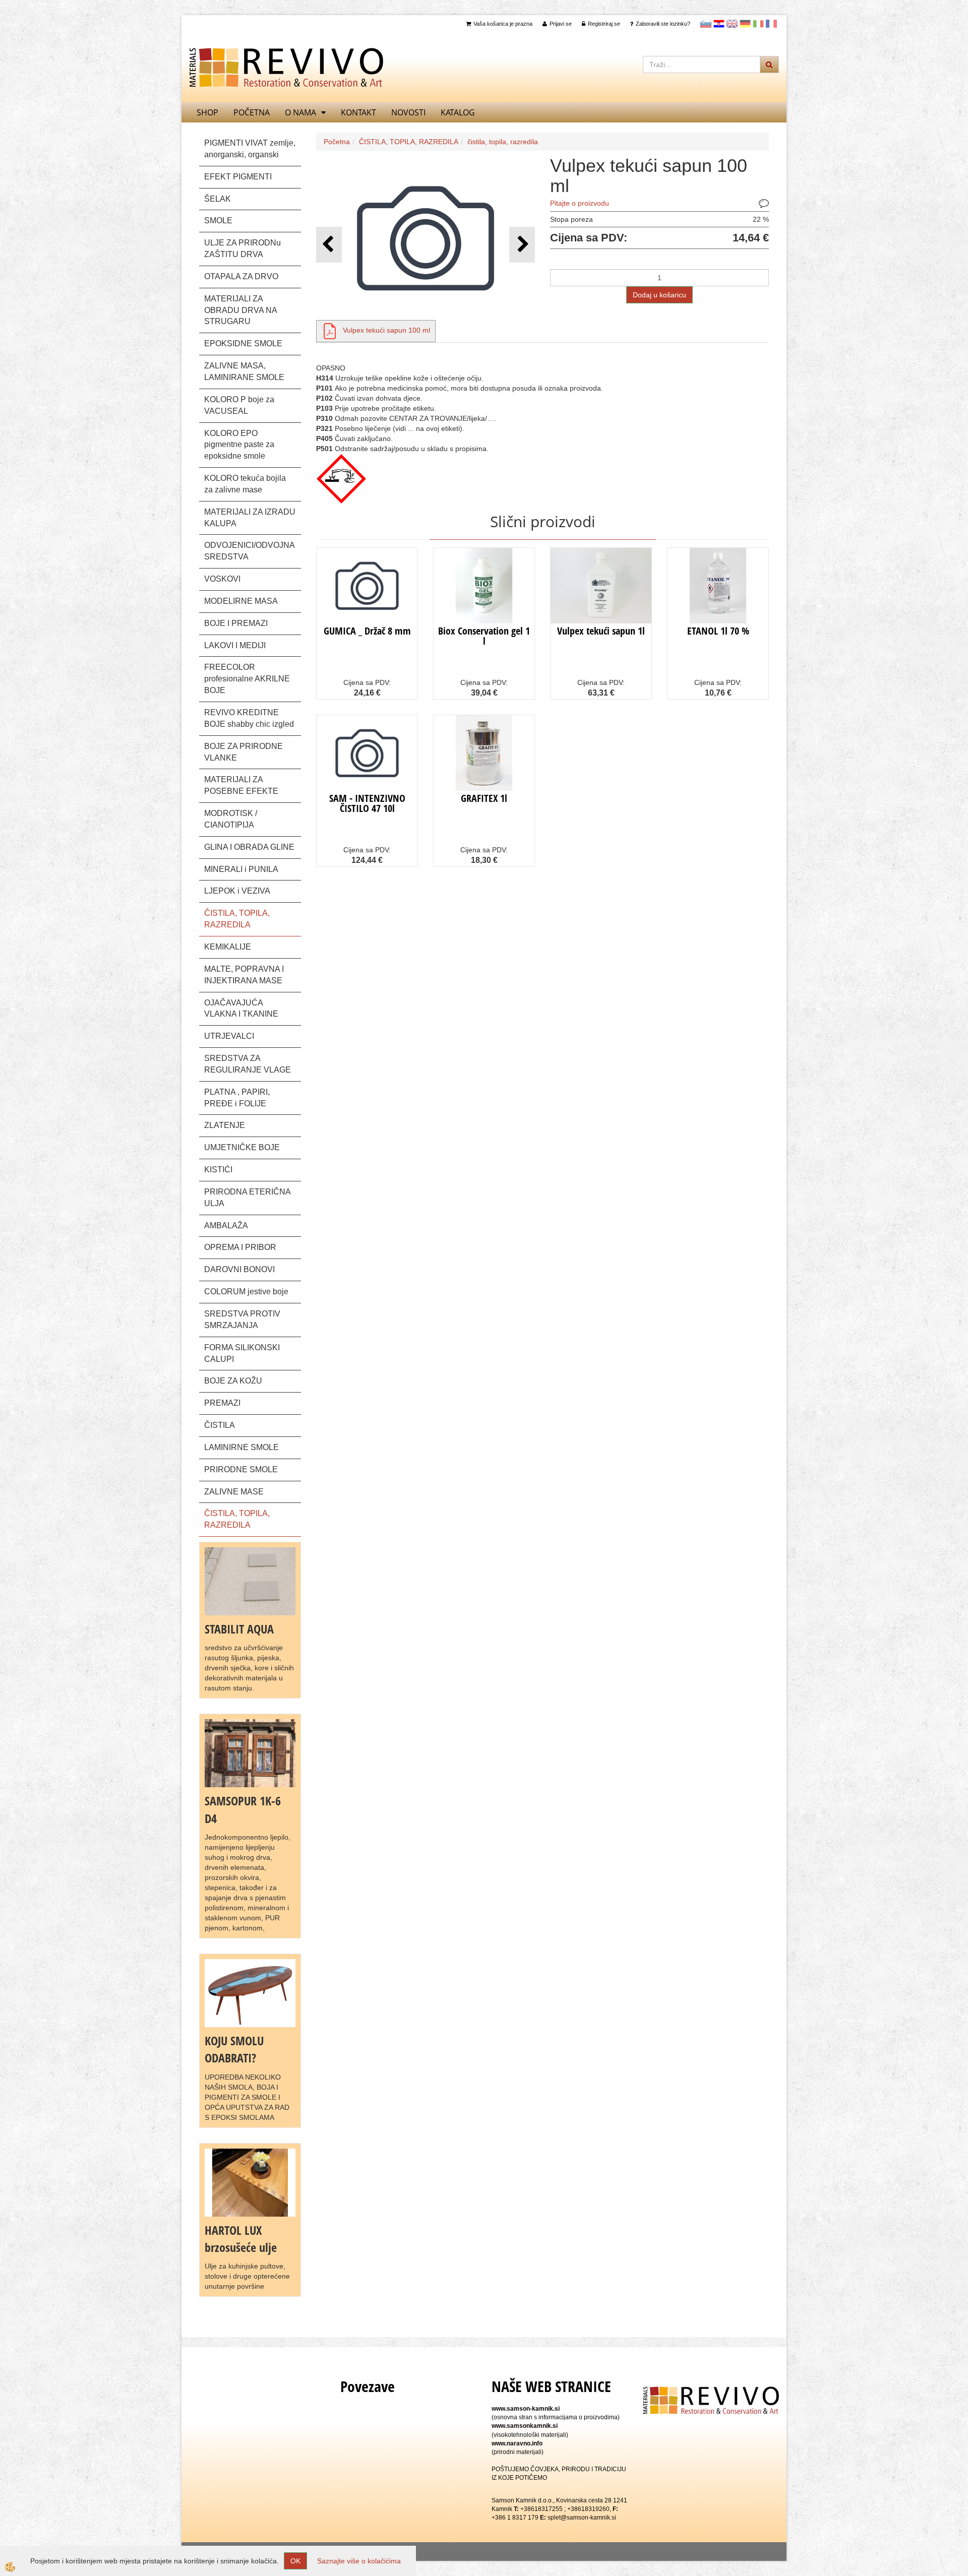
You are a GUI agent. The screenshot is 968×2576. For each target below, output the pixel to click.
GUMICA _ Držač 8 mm (367, 631)
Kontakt (358, 112)
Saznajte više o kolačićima (359, 2561)
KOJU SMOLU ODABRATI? (234, 2049)
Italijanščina (758, 24)
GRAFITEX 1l (484, 798)
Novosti (408, 112)
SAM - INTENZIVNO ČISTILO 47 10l (367, 803)
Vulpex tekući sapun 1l (601, 631)
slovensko (706, 24)
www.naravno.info (517, 2443)
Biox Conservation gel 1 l (484, 636)
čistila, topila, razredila (503, 142)
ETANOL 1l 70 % (718, 631)
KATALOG (458, 112)
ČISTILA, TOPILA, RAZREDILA (409, 142)
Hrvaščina (719, 24)
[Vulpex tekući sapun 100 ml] (330, 330)
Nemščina (745, 24)
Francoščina (771, 24)
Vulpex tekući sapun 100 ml (386, 330)
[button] (522, 245)
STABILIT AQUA (239, 1629)
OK (295, 2561)
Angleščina (732, 24)
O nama (300, 112)
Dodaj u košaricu (659, 295)
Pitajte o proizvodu (580, 203)
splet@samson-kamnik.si (582, 2518)
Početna (252, 112)
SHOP (207, 112)
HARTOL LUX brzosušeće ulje (241, 2239)
